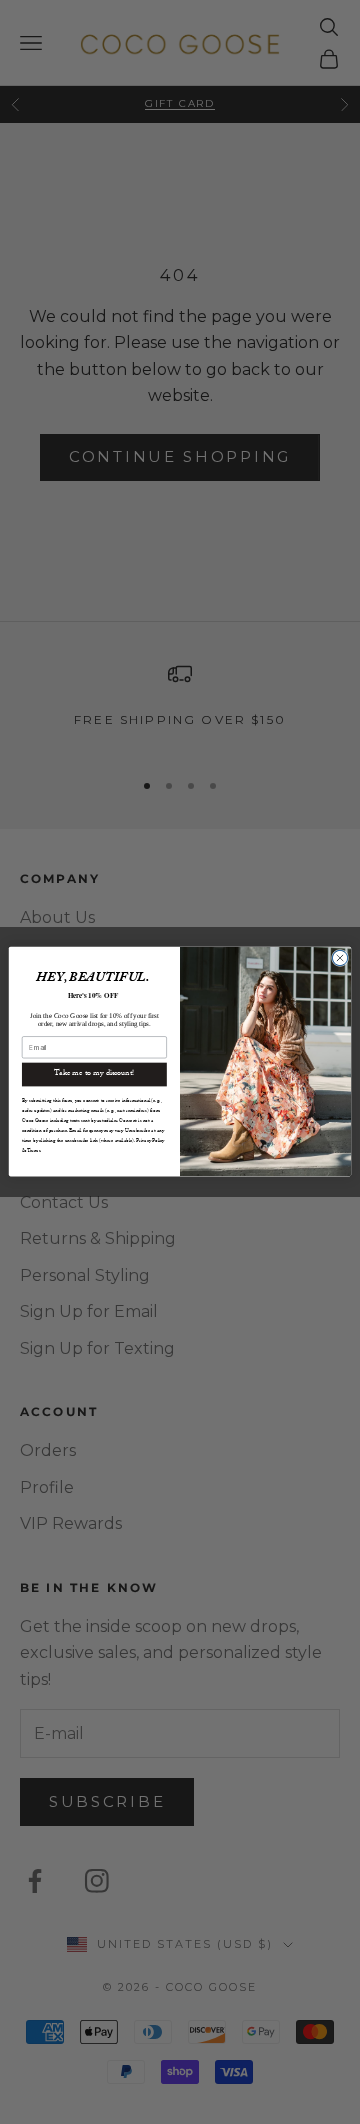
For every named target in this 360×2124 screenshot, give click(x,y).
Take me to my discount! (94, 1075)
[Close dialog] (339, 958)
